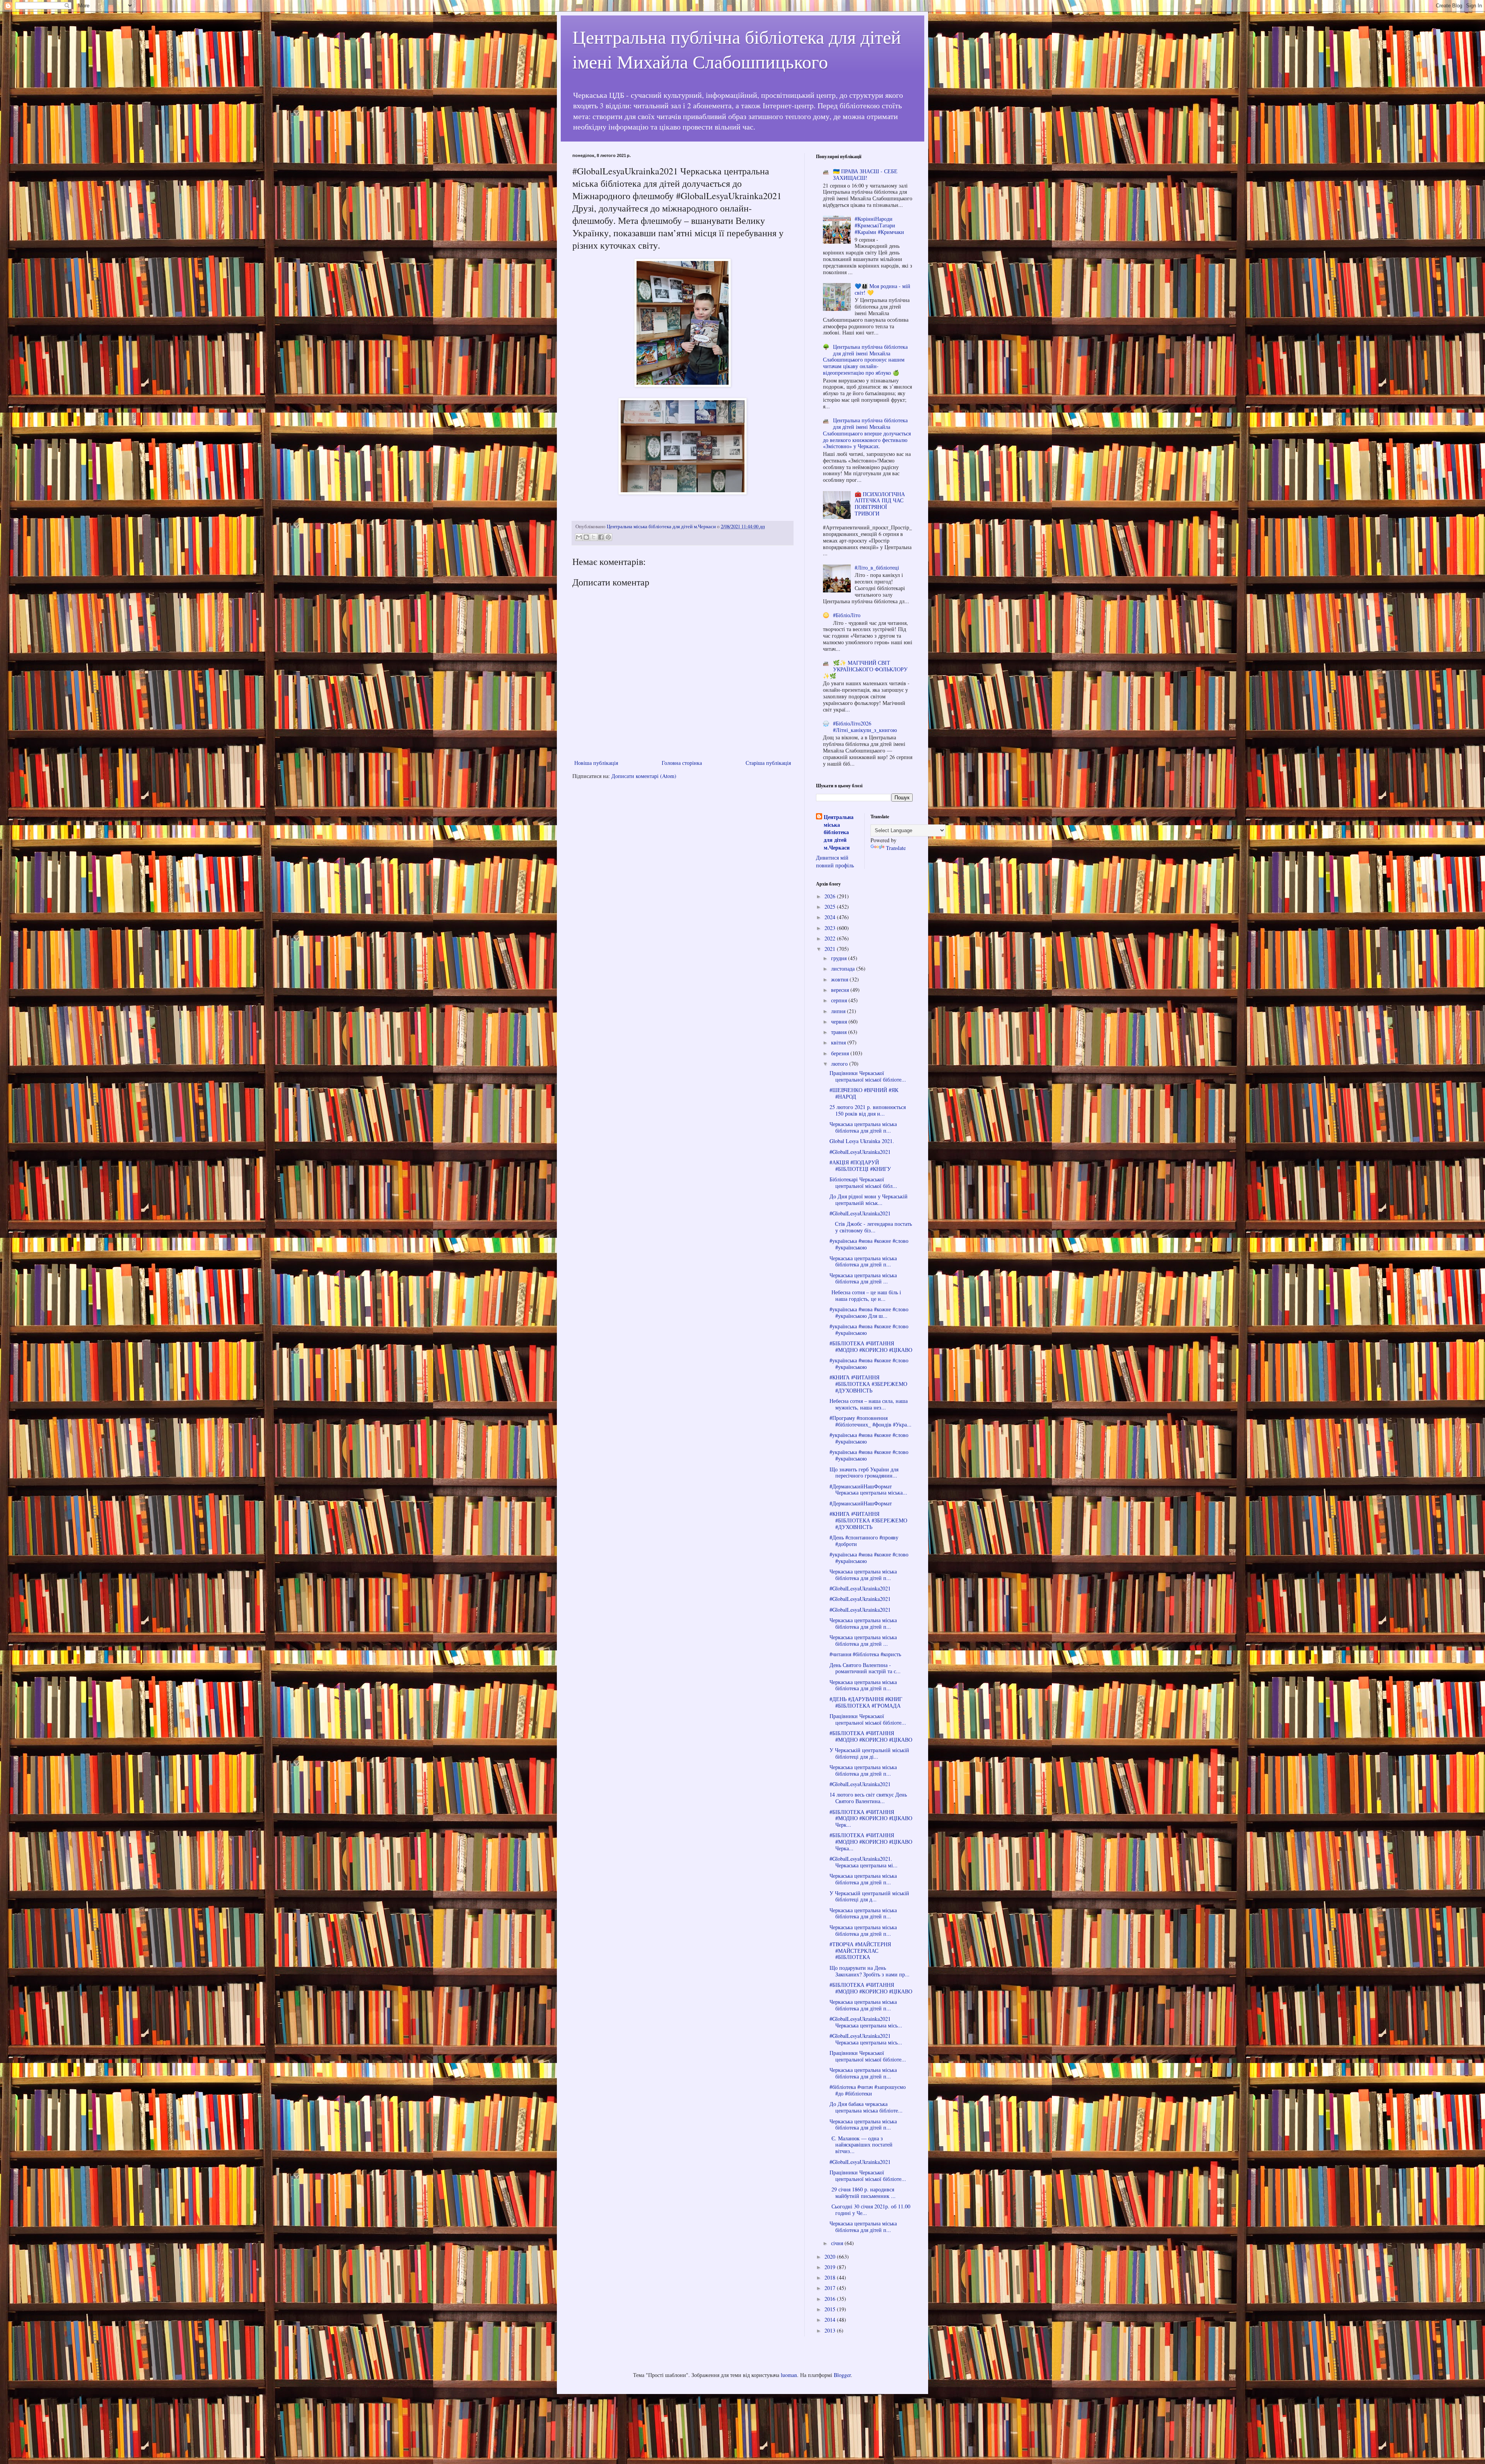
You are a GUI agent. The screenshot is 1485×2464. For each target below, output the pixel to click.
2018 (831, 2277)
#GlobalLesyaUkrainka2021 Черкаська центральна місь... (866, 2022)
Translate (896, 848)
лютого (840, 1064)
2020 (831, 2257)
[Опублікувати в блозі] (586, 537)
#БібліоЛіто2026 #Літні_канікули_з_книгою (865, 727)
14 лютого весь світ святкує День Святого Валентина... (868, 1798)
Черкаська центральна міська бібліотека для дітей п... (863, 1127)
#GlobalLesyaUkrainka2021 (860, 1152)
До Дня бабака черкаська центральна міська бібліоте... (866, 2107)
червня (840, 1021)
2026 (831, 896)
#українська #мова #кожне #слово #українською (869, 1244)
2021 (831, 949)
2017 (831, 2288)
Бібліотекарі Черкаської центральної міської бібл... (863, 1183)
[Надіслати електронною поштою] (579, 537)
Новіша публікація (596, 763)
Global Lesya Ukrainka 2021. (862, 1141)
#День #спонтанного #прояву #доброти (864, 1541)
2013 (831, 2330)
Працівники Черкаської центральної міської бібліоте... (868, 1076)
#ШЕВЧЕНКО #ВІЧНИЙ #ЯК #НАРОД (864, 1093)
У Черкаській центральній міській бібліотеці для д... (869, 1896)
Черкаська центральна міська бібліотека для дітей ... (863, 1278)
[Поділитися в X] (594, 537)
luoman (789, 2375)
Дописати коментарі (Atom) (644, 776)
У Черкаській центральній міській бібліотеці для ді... (869, 1753)
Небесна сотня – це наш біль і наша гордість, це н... (865, 1295)
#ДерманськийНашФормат (861, 1503)
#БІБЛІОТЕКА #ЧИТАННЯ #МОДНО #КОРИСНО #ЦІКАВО (871, 1346)
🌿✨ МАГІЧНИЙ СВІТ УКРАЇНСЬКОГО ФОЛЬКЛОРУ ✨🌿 (865, 669)
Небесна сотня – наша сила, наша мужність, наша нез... (869, 1404)
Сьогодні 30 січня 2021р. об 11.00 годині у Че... (870, 2210)
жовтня (840, 979)
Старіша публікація (768, 763)
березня (841, 1053)
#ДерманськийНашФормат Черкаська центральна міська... (868, 1490)
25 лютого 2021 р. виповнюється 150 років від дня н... (868, 1110)
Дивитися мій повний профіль (835, 861)
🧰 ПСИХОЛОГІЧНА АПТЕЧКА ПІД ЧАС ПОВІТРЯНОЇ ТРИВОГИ (880, 504)
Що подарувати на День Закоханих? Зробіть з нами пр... (870, 1971)
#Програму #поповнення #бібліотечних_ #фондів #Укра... (871, 1421)
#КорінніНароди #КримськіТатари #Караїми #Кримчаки (879, 225)
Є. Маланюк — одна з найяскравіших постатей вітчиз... (861, 2145)
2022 (831, 938)
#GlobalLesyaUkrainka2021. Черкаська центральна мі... (864, 1862)
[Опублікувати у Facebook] (601, 537)
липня (839, 1011)
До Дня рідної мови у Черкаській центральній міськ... (869, 1200)
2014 (831, 2320)
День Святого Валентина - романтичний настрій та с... (865, 1668)
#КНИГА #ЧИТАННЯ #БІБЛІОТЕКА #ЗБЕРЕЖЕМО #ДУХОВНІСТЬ (868, 1384)
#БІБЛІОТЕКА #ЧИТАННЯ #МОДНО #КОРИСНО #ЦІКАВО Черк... (871, 1818)
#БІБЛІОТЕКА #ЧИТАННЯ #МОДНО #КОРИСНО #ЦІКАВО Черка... (871, 1842)
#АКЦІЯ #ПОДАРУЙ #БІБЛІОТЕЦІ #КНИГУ (860, 1165)
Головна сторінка (682, 763)
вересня (841, 990)
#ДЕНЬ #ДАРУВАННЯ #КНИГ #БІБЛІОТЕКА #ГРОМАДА (866, 1702)
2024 (831, 917)
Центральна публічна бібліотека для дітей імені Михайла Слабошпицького (737, 49)
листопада (844, 968)
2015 (831, 2309)
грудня (840, 958)
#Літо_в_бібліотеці (877, 567)
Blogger (842, 2375)
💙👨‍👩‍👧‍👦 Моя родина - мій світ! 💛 (882, 289)
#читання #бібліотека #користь (865, 1654)
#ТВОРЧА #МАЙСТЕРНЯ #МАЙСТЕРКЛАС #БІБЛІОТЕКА (860, 1951)
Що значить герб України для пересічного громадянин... (864, 1473)
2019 (831, 2267)
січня (838, 2243)
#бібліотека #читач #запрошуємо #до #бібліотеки (868, 2090)
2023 (831, 928)
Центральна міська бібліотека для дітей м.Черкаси (839, 832)
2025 (831, 907)
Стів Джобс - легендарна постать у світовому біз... (871, 1227)
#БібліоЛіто (847, 615)
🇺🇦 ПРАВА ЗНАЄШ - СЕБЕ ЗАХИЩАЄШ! (865, 174)
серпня (840, 1000)
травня (840, 1032)
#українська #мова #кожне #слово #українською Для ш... (869, 1312)
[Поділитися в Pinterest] (608, 537)
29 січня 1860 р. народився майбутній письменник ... (863, 2193)
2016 (831, 2299)
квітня (839, 1042)
